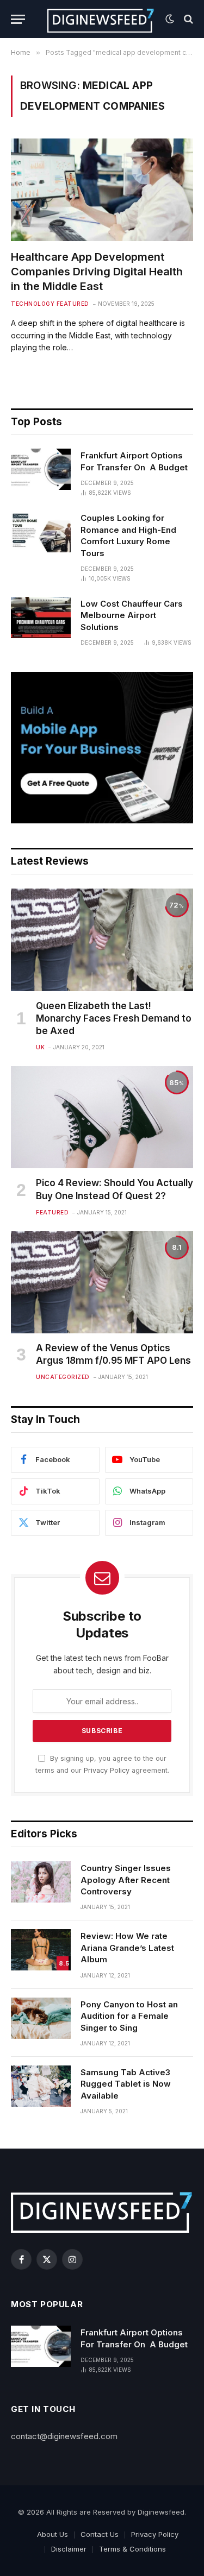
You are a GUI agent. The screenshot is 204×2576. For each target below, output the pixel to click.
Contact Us (100, 2534)
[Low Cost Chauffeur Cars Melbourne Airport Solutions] (41, 618)
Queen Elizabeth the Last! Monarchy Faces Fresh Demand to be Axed (114, 1018)
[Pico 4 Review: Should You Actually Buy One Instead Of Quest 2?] (102, 1117)
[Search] (187, 19)
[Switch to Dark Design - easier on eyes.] (170, 19)
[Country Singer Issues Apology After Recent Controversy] (41, 1882)
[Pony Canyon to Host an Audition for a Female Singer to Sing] (41, 2018)
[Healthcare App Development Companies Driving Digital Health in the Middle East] (102, 190)
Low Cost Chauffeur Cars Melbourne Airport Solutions (132, 615)
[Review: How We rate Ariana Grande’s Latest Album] (41, 1950)
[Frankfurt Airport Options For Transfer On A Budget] (41, 469)
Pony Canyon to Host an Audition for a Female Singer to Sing (129, 2016)
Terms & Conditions (132, 2549)
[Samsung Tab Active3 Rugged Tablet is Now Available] (41, 2086)
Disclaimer (69, 2549)
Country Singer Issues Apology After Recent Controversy (126, 1880)
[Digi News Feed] (101, 19)
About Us (52, 2534)
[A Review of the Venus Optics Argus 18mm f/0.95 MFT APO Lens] (102, 1282)
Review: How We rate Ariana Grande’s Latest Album (127, 1948)
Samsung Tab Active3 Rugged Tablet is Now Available (126, 2084)
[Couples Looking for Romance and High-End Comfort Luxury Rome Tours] (41, 532)
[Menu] (18, 19)
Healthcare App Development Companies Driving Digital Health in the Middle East (97, 272)
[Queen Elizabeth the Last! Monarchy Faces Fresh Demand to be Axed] (102, 940)
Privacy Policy (107, 1770)
